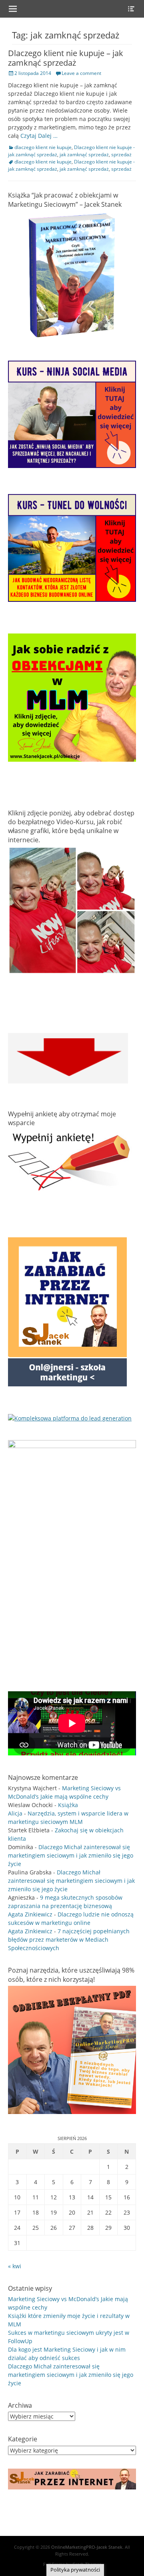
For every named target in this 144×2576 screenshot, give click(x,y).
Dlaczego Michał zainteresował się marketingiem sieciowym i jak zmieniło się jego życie (71, 1855)
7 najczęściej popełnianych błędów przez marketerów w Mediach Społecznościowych (69, 1940)
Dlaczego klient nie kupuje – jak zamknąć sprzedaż (66, 58)
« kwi (15, 2266)
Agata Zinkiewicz (30, 1914)
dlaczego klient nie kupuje (43, 147)
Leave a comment (81, 73)
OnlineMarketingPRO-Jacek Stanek (87, 2547)
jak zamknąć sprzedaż (84, 154)
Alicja (15, 1813)
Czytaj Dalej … (39, 136)
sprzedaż (121, 154)
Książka (68, 1805)
